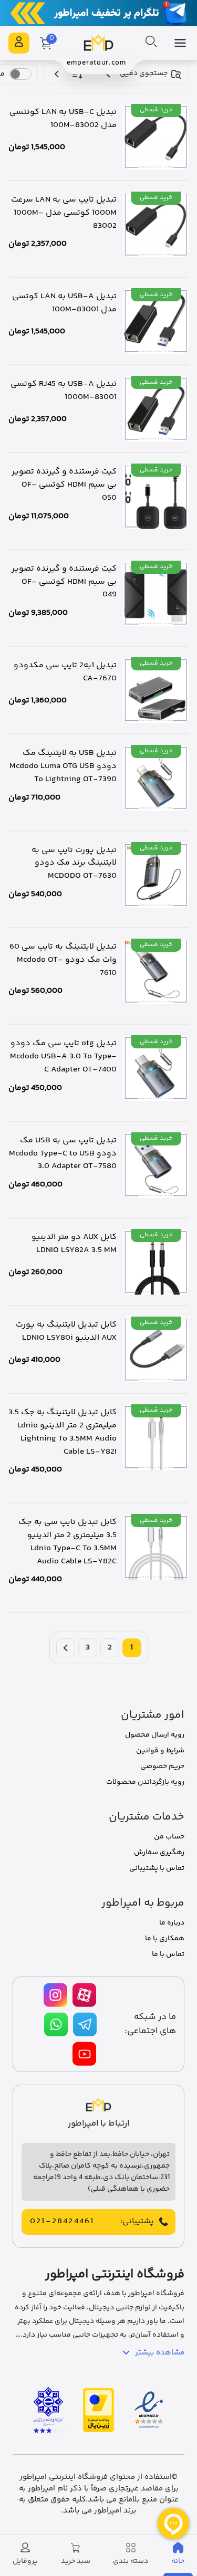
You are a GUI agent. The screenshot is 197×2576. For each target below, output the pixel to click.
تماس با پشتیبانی (157, 1868)
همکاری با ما (165, 1939)
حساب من (169, 1837)
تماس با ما (168, 1954)
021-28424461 (62, 2222)
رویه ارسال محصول (155, 1735)
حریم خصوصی (162, 1767)
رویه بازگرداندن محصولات (145, 1782)
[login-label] (19, 43)
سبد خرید (76, 2561)
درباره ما (172, 1923)
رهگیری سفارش (159, 1853)
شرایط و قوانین (160, 1751)
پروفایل (25, 2561)
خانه (178, 2561)
